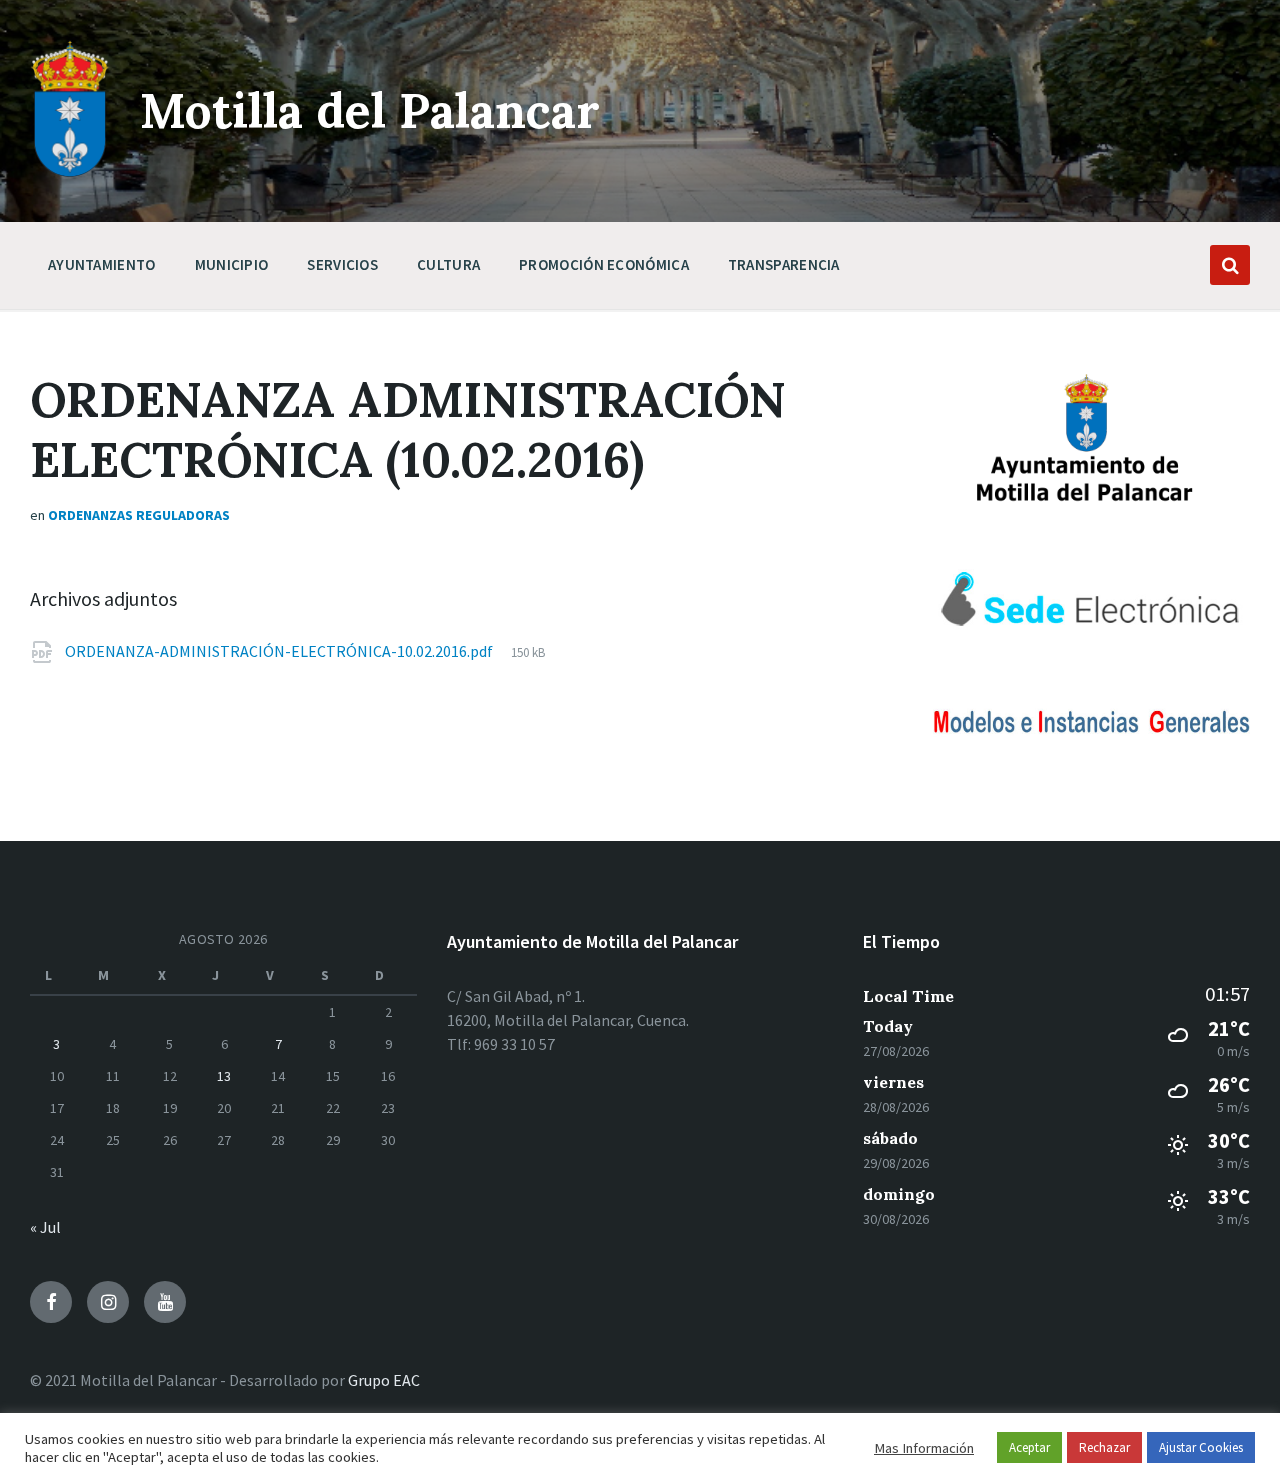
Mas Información (924, 1448)
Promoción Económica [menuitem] (604, 264)
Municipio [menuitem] (232, 264)
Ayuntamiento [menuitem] (102, 264)
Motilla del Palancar (370, 110)
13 (224, 1076)
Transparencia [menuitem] (784, 264)
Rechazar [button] (1104, 1447)
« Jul (45, 1227)
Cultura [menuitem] (448, 264)
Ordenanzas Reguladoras (139, 515)
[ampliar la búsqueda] (1230, 265)
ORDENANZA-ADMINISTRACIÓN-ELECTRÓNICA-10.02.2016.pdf (280, 651)
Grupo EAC (384, 1380)
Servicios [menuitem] (342, 264)
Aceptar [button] (1029, 1447)
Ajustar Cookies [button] (1201, 1447)
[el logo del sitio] (70, 172)
